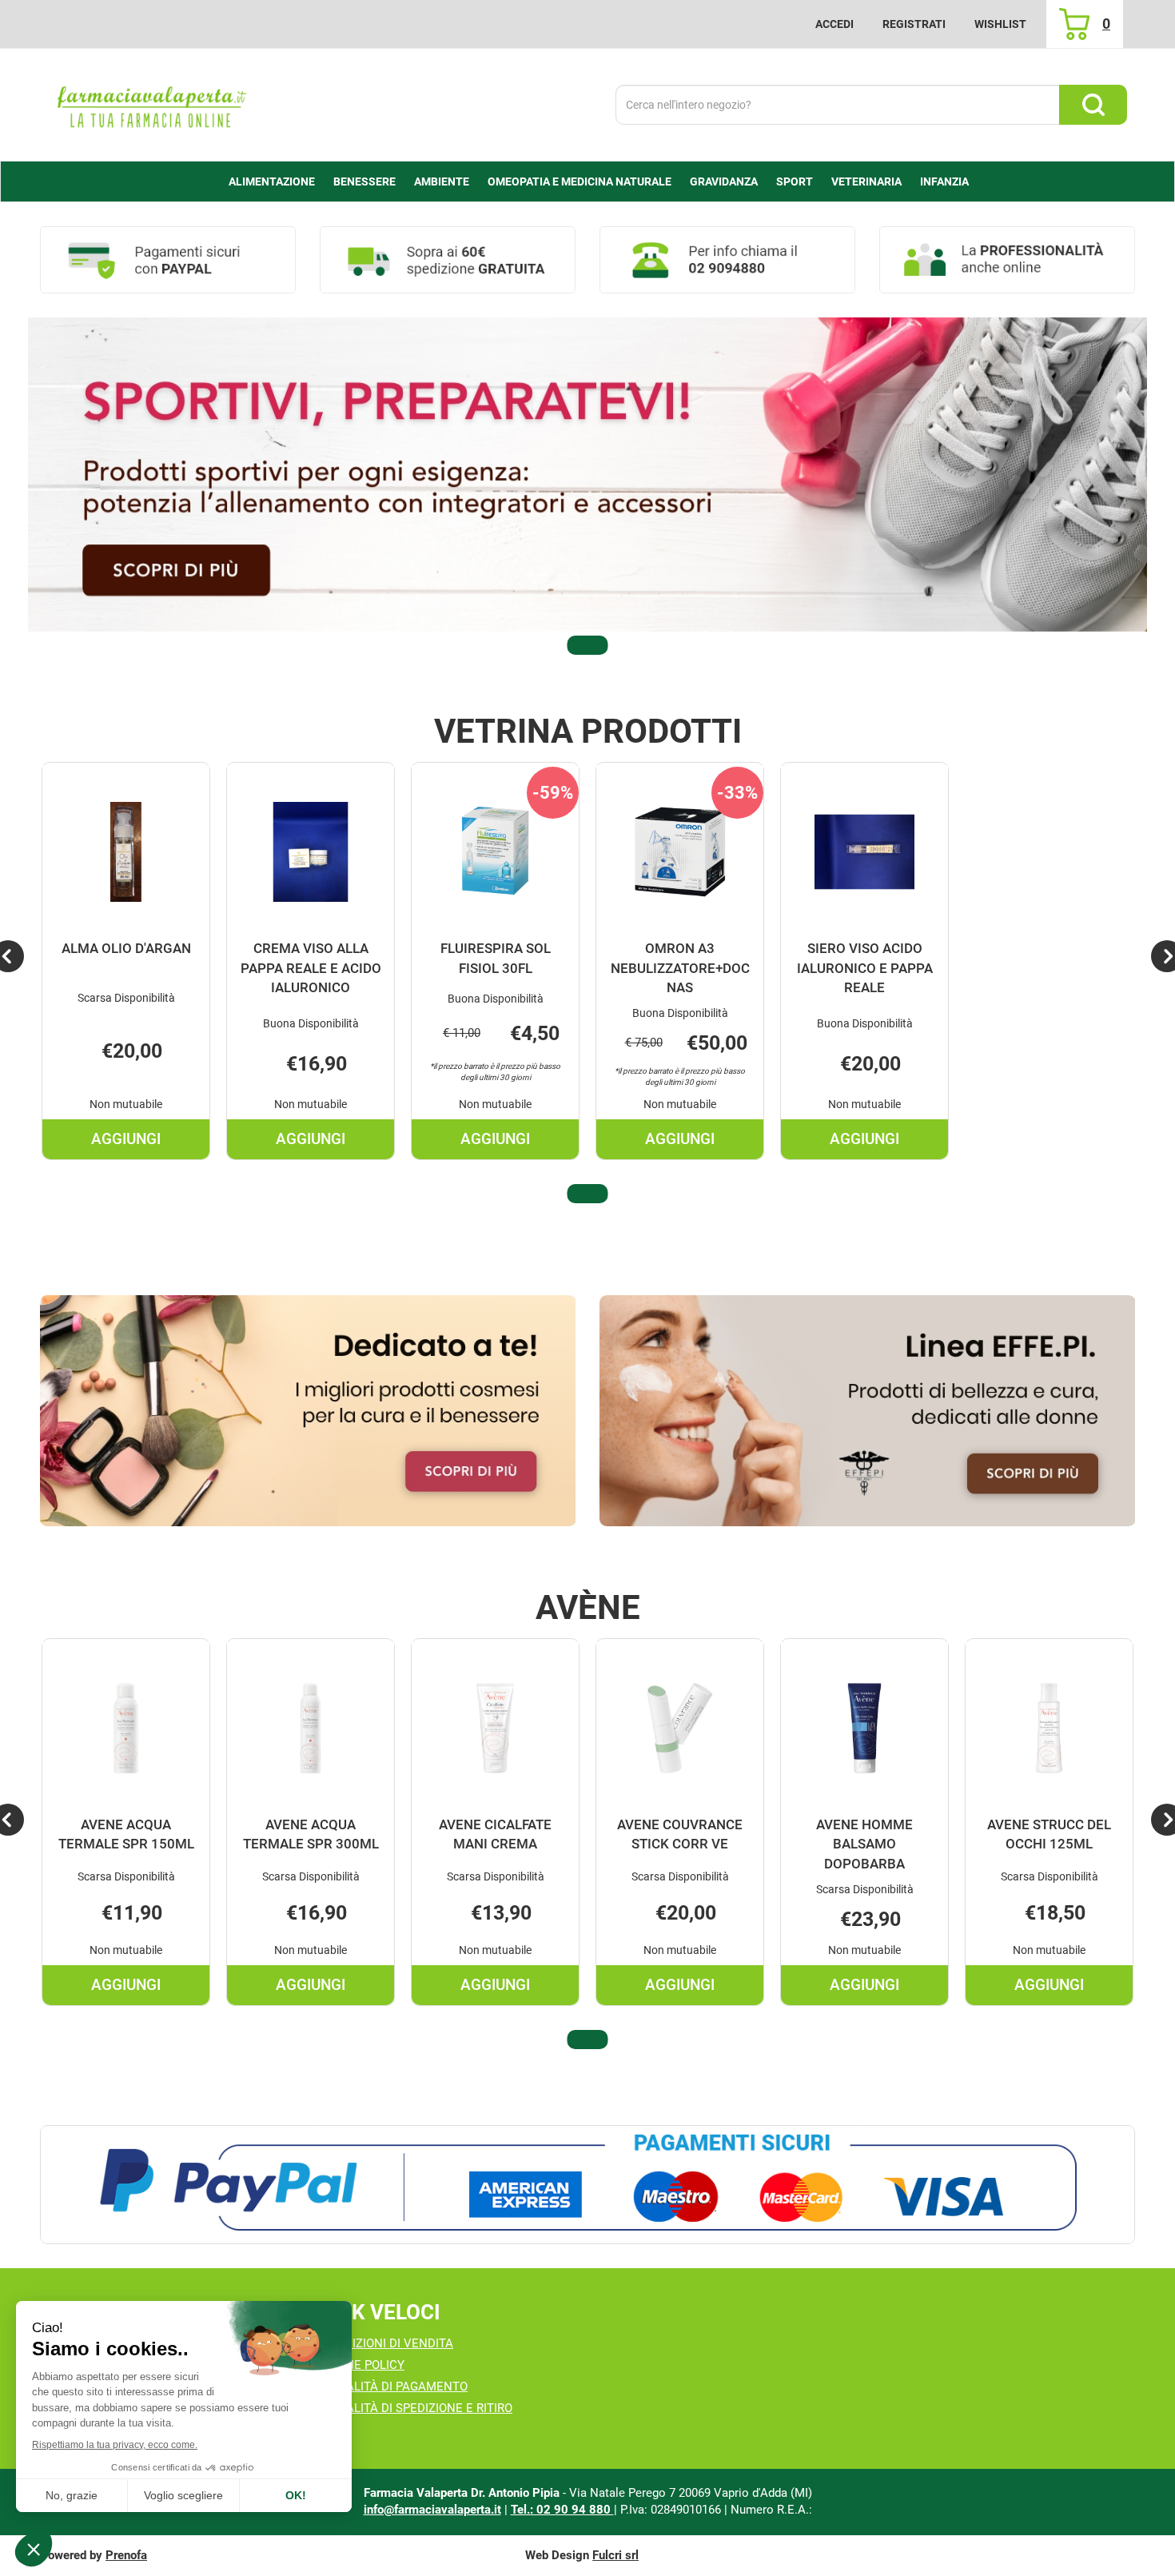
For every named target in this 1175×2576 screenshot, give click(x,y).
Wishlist (1000, 24)
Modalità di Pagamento (394, 2387)
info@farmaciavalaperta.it (432, 2510)
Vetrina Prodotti (588, 732)
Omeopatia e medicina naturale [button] (580, 181)
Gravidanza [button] (724, 181)
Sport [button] (795, 181)
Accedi (834, 24)
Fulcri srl (615, 2555)
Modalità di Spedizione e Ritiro (416, 2408)
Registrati (914, 24)
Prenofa (126, 2555)
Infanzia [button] (944, 181)
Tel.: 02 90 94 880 (562, 2510)
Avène (588, 1608)
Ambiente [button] (442, 181)
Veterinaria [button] (866, 181)
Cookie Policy (362, 2365)
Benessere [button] (364, 181)
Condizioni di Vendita (386, 2343)
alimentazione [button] (272, 181)
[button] (587, 645)
